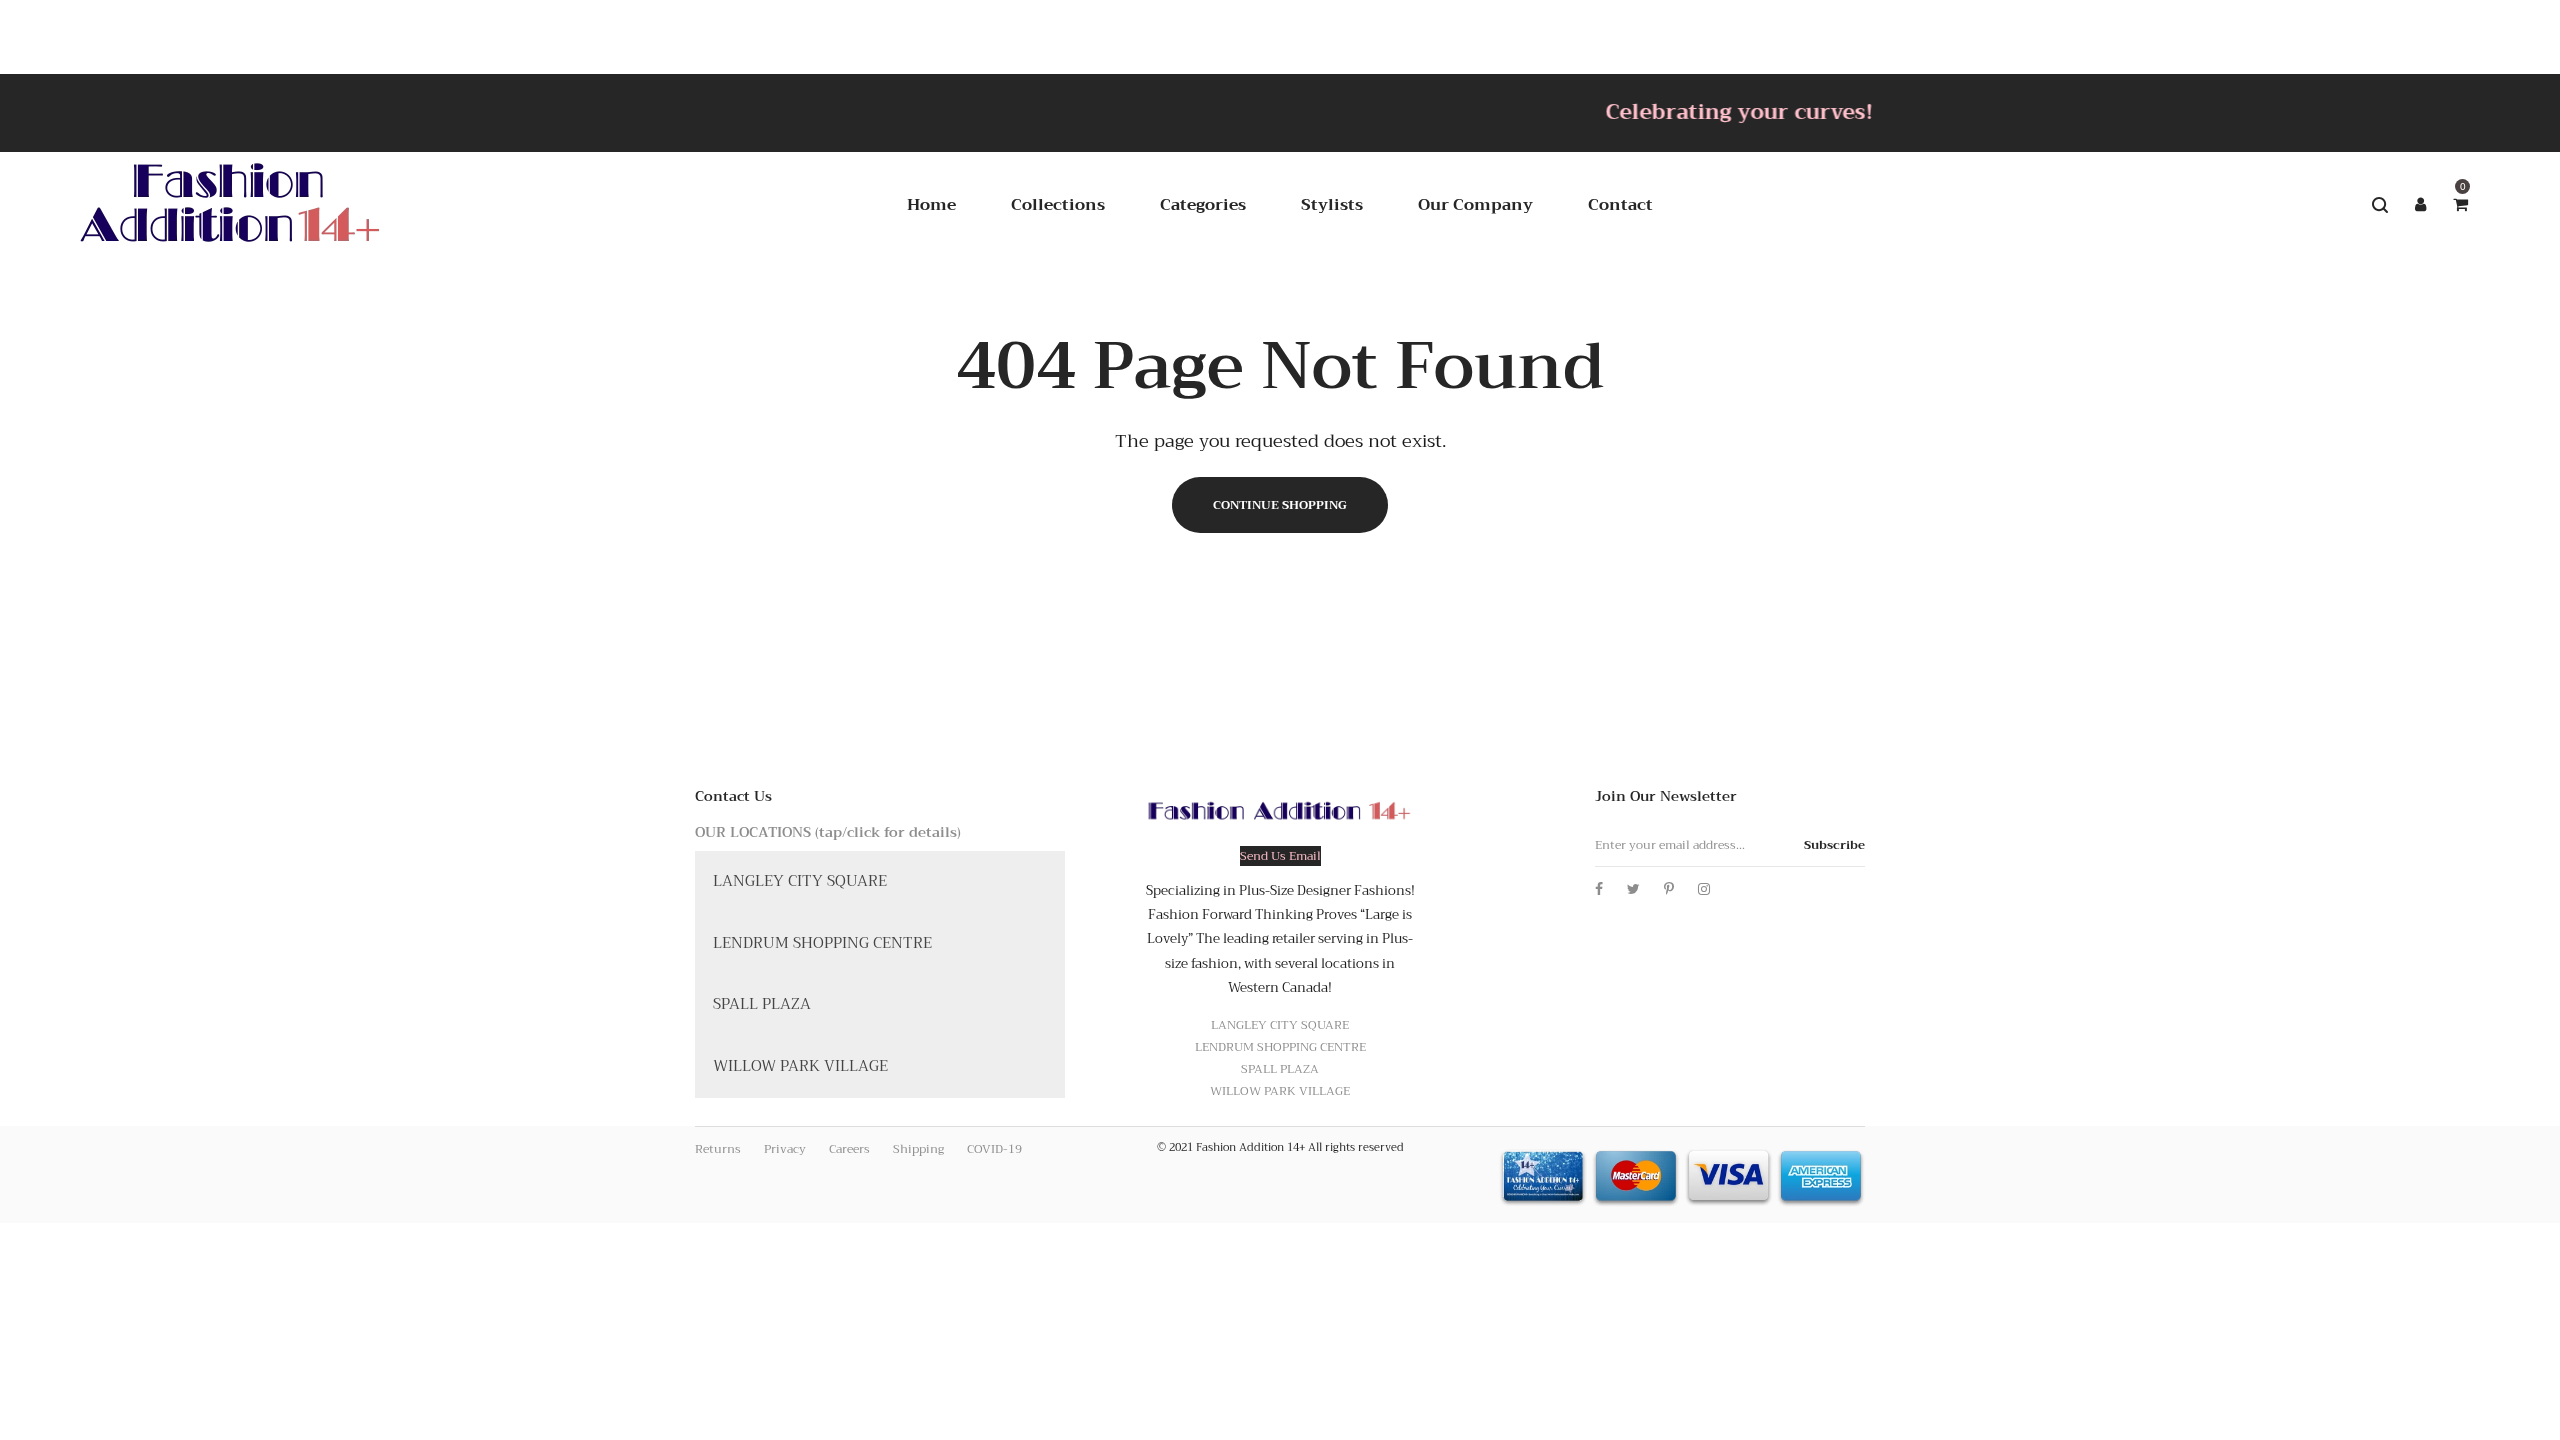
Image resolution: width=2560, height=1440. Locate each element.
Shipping (918, 1149)
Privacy (785, 1149)
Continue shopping (1280, 505)
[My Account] (2420, 205)
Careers (849, 1149)
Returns (718, 1149)
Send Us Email (1280, 856)
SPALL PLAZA (762, 1004)
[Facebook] (1599, 889)
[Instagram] (1704, 889)
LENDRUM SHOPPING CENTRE (822, 943)
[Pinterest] (1669, 889)
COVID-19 (994, 1149)
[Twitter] (1633, 889)
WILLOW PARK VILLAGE (800, 1066)
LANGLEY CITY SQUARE (800, 881)
